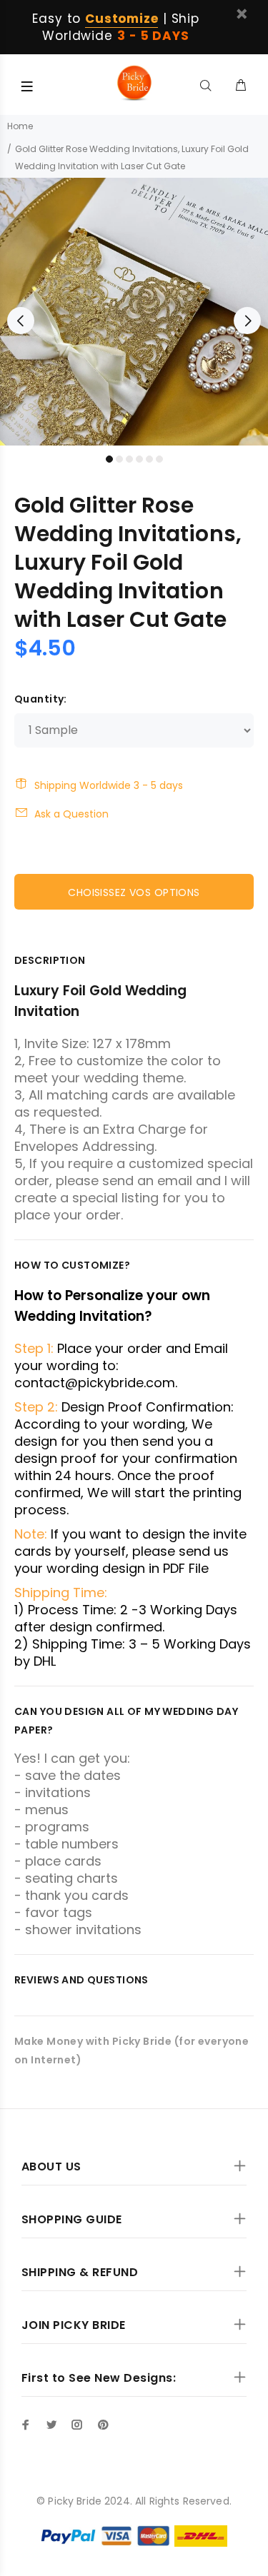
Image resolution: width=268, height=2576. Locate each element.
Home (20, 126)
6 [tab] (159, 459)
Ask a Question (71, 814)
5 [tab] (149, 459)
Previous (21, 321)
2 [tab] (119, 459)
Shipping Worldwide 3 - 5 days (109, 785)
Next (247, 321)
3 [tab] (129, 459)
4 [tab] (139, 459)
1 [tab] (109, 459)
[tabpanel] (134, 312)
